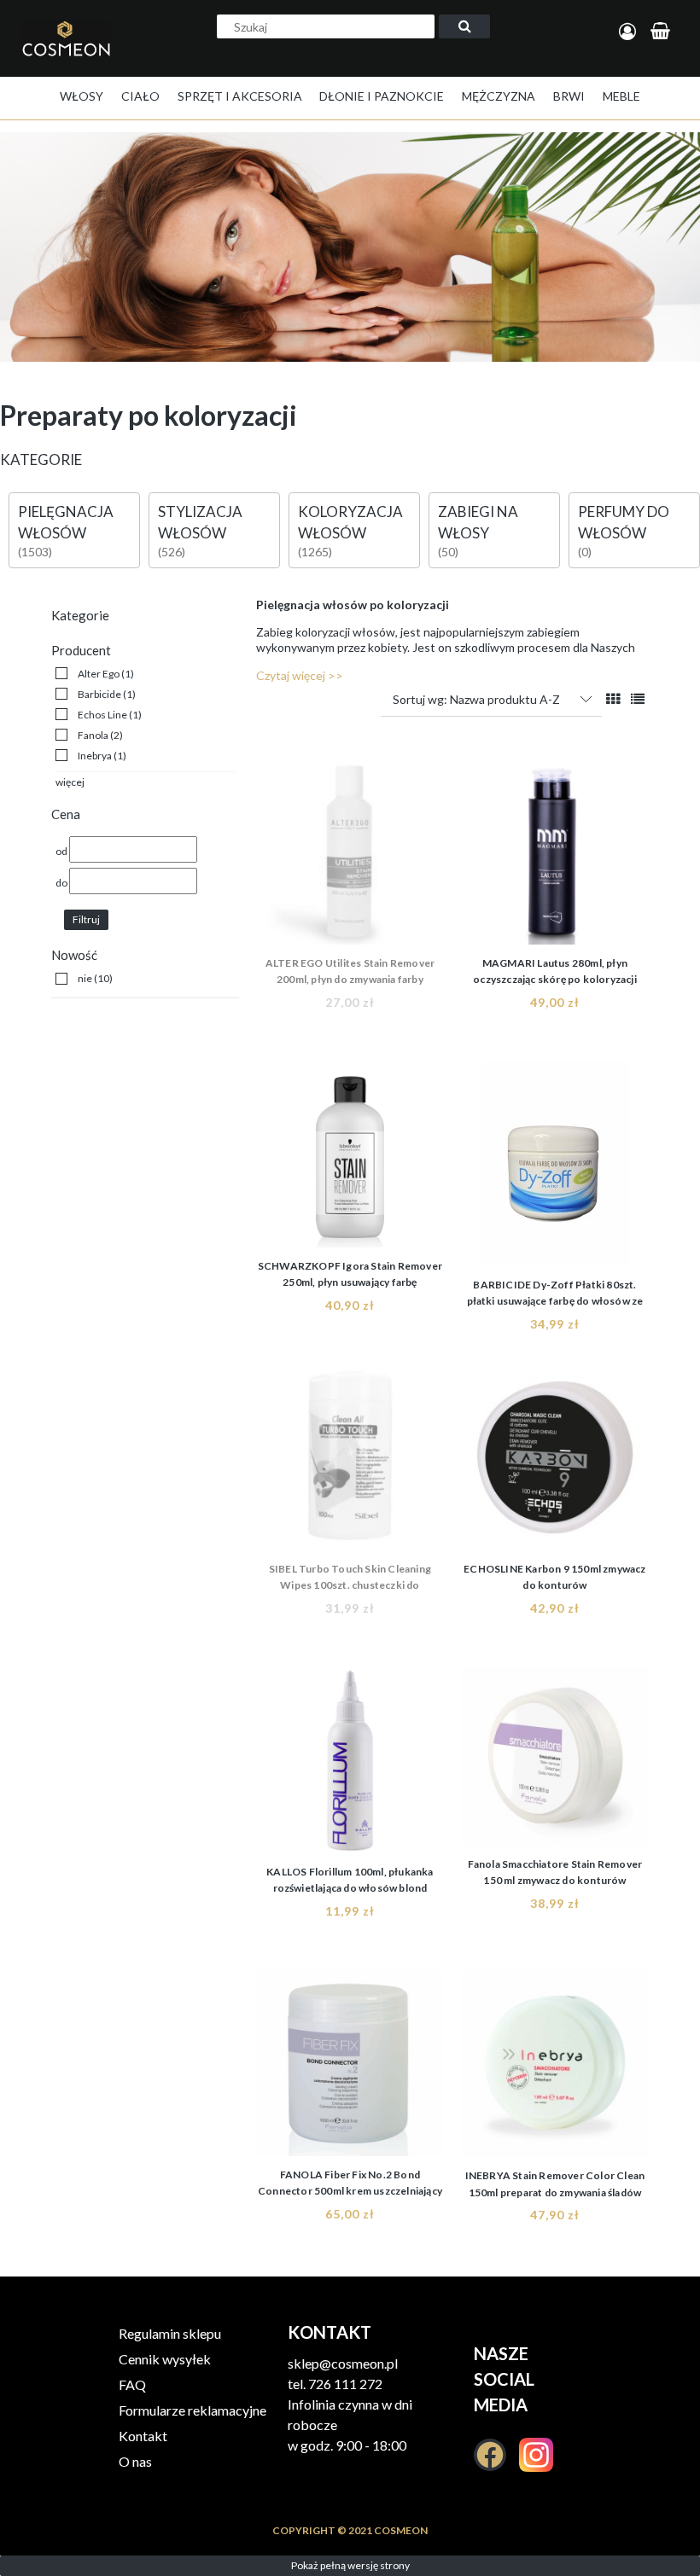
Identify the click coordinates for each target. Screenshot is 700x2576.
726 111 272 (345, 2384)
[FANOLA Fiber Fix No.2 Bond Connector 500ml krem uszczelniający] (350, 2063)
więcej (70, 782)
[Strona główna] (71, 56)
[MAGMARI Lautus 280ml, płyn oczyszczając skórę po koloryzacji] (555, 852)
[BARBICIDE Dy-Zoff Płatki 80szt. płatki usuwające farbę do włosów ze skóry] (555, 1164)
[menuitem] (82, 96)
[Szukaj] (464, 26)
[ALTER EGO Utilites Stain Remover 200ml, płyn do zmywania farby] (350, 852)
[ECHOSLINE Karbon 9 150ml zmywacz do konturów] (555, 1457)
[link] (95, 674)
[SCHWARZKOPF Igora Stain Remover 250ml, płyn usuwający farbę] (350, 1154)
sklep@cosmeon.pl (343, 2363)
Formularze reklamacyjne (192, 2410)
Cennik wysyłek (165, 2359)
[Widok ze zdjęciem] (613, 698)
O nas (135, 2461)
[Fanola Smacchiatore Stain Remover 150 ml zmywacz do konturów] (555, 1756)
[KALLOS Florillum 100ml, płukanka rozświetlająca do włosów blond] (350, 1760)
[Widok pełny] (638, 698)
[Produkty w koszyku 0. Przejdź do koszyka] (663, 32)
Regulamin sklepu (170, 2333)
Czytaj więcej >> (300, 675)
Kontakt (143, 2436)
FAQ (132, 2384)
